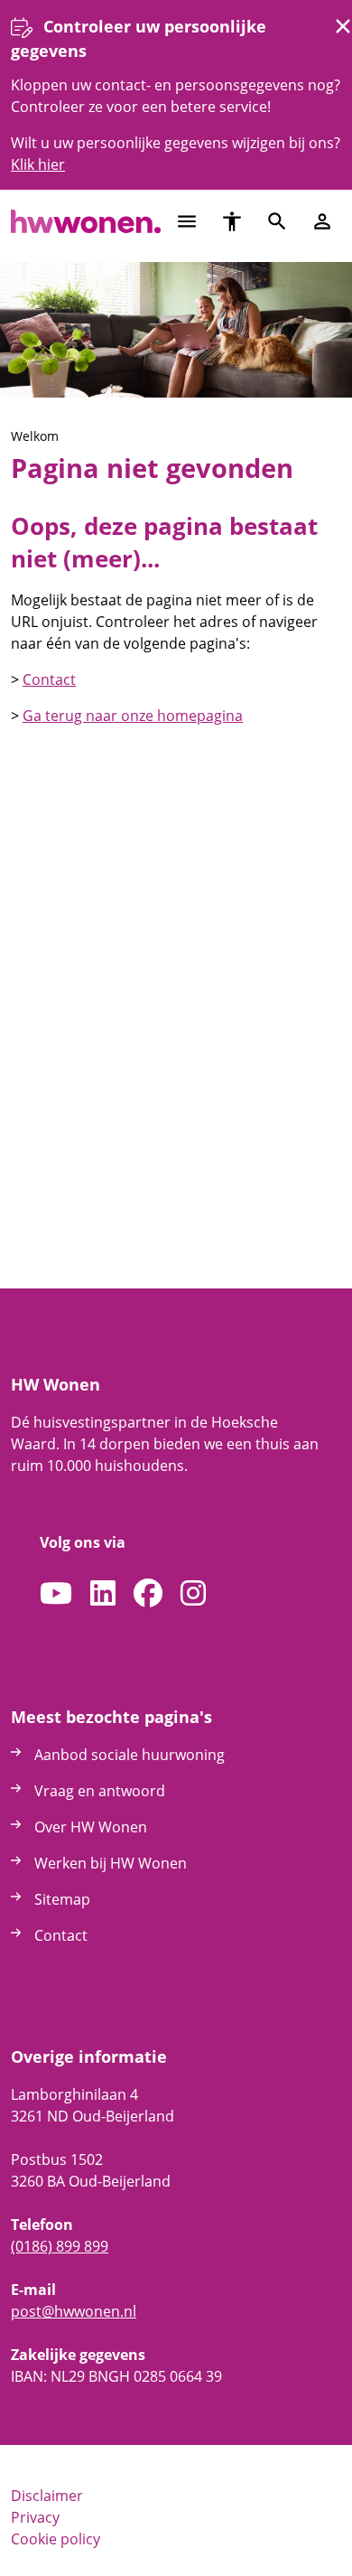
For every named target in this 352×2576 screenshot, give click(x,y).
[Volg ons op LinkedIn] (103, 1594)
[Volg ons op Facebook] (148, 1594)
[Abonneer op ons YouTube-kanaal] (56, 1594)
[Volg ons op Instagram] (193, 1594)
